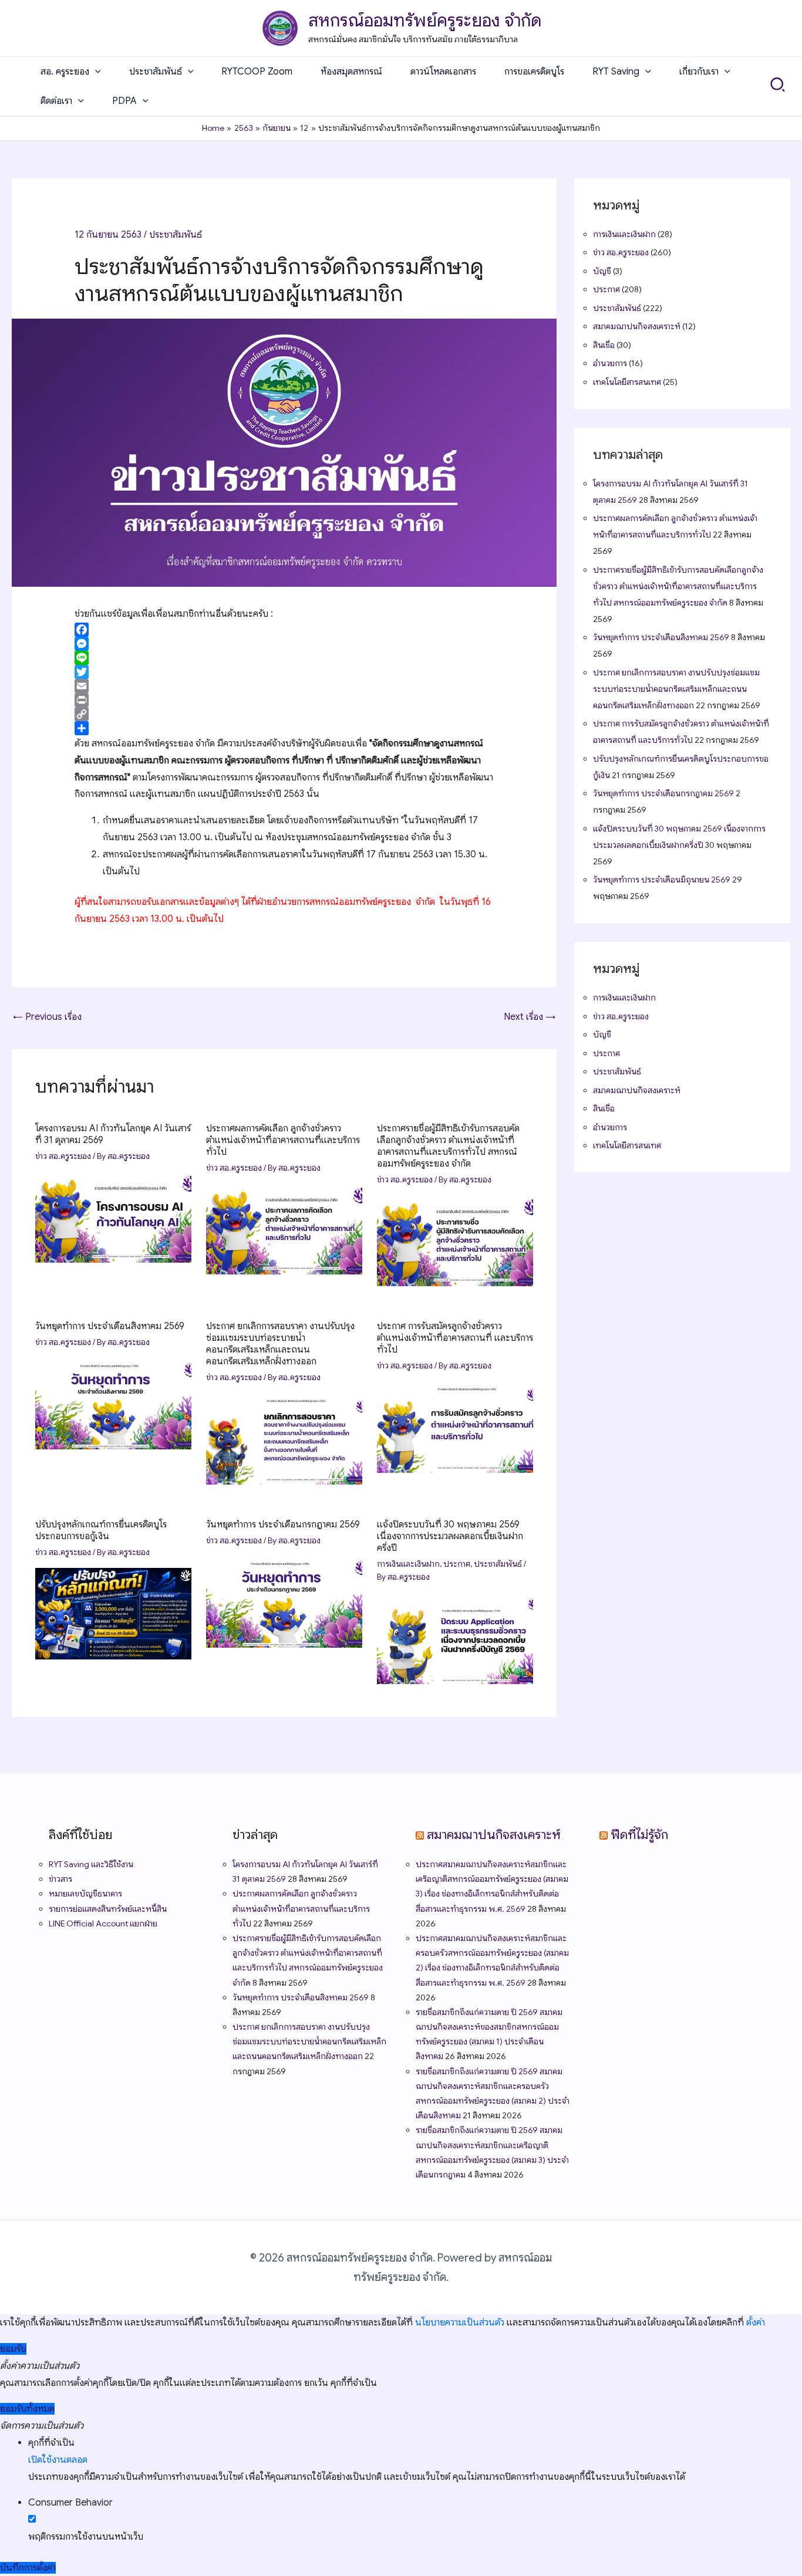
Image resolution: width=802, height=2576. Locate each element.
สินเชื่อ (604, 345)
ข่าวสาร (60, 1879)
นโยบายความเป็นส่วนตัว (460, 2323)
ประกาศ (457, 1564)
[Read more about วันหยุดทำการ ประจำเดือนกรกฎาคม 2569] (284, 1601)
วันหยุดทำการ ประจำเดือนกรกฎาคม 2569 (283, 1524)
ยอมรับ (13, 2349)
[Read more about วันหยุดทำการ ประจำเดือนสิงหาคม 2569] (113, 1403)
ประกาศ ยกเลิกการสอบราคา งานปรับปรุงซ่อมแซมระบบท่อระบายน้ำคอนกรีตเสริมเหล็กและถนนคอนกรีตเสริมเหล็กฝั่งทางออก (280, 1344)
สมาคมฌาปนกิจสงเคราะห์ (637, 326)
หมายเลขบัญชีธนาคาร (85, 1894)
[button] (95, 72)
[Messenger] (284, 644)
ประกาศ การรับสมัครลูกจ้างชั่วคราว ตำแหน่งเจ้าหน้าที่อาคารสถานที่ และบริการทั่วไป (455, 1338)
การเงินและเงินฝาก (408, 1564)
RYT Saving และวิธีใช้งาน (91, 1864)
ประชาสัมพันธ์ (176, 235)
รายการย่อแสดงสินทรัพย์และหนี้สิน (108, 1909)
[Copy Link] (284, 714)
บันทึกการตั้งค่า (28, 2568)
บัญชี (602, 271)
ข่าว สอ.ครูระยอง (63, 1156)
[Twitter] (284, 672)
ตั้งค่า (756, 2323)
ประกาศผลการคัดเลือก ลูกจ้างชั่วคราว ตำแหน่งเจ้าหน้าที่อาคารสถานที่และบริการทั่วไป (283, 1140)
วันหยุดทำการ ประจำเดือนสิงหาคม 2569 (110, 1326)
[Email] (284, 686)
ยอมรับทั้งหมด (27, 2409)
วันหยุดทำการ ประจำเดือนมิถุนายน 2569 (662, 880)
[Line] (284, 658)
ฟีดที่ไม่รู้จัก (639, 1835)
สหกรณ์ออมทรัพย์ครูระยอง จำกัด (425, 21)
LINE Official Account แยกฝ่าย (103, 1923)
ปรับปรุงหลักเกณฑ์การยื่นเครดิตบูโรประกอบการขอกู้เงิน (101, 1530)
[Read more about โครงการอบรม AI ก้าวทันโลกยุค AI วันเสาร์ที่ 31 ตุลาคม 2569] (113, 1217)
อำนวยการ (610, 363)
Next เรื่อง (530, 1017)
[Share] (284, 728)
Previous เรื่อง (47, 1017)
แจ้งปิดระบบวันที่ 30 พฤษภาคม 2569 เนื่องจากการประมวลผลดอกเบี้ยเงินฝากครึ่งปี (450, 1536)
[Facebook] (284, 630)
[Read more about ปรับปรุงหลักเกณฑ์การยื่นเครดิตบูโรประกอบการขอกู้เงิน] (113, 1613)
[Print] (284, 700)
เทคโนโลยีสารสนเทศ (627, 382)
